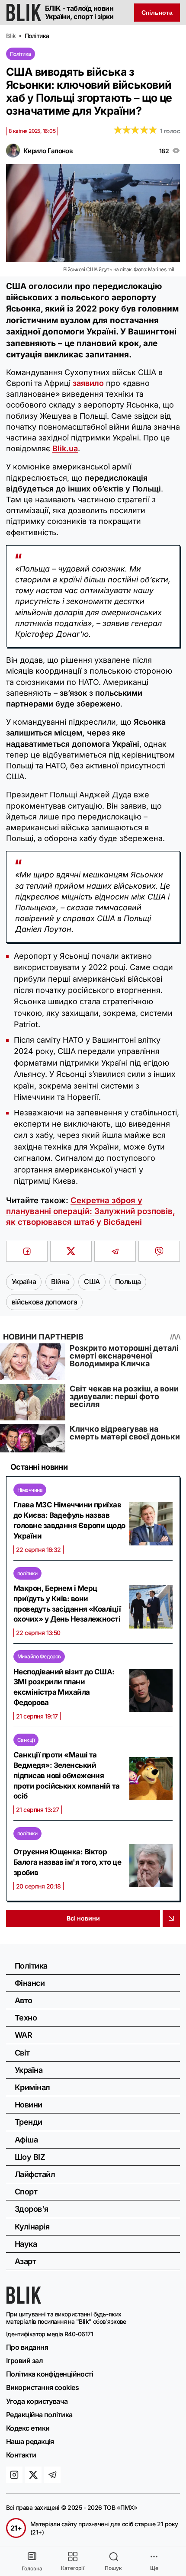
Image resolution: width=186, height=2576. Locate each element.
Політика (21, 54)
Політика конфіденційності (50, 2374)
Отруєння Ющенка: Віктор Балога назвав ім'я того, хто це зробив (67, 1862)
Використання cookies (42, 2387)
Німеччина (30, 1490)
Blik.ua (65, 448)
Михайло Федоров (39, 1656)
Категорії (73, 2568)
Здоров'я (32, 2209)
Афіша (26, 2140)
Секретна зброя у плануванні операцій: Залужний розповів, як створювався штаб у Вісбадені (91, 1211)
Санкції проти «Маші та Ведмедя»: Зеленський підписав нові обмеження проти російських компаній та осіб (67, 1775)
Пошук (113, 2568)
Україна (29, 2070)
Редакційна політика (39, 2415)
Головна (32, 2568)
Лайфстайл (35, 2174)
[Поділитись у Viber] (159, 1251)
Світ (22, 2053)
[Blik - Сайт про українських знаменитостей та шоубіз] (24, 2301)
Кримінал (32, 2087)
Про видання (27, 2347)
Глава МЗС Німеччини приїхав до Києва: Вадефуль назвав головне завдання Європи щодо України (69, 1520)
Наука (26, 2244)
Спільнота (157, 13)
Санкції (26, 1740)
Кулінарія (32, 2227)
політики (27, 1573)
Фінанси (30, 1983)
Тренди (29, 2122)
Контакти (21, 2455)
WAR (23, 2035)
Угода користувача (37, 2401)
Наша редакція (30, 2441)
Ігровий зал (24, 2361)
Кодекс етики (28, 2428)
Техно (26, 2018)
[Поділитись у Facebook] (27, 1251)
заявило (88, 383)
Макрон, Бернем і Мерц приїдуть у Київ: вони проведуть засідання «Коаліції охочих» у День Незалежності (67, 1604)
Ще (154, 2568)
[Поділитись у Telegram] (115, 1251)
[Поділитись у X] (71, 1251)
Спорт (26, 2192)
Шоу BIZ (30, 2157)
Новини (29, 2105)
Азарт (25, 2261)
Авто (24, 2000)
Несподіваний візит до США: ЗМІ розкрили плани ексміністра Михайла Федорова (64, 1687)
